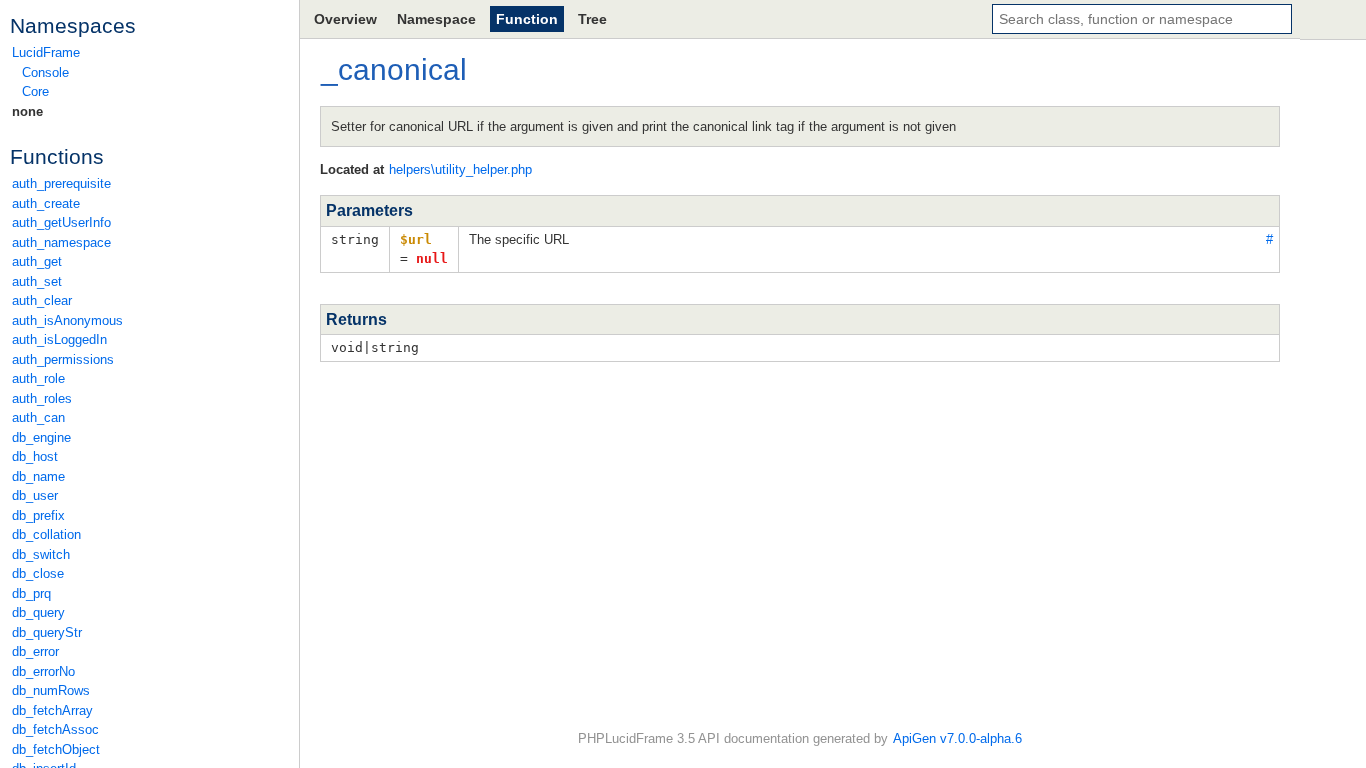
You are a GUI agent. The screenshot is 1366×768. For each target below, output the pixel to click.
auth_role (38, 378)
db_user (35, 495)
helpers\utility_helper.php (460, 169)
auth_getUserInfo (61, 222)
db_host (35, 456)
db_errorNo (43, 671)
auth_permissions (63, 359)
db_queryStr (47, 632)
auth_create (46, 203)
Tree (592, 19)
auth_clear (42, 300)
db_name (38, 476)
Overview (345, 19)
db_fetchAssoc (55, 729)
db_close (38, 573)
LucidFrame (46, 52)
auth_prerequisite (61, 183)
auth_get (37, 261)
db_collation (46, 534)
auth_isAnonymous (67, 320)
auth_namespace (61, 242)
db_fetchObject (56, 749)
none (27, 111)
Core (35, 91)
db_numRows (51, 690)
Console (45, 72)
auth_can (38, 417)
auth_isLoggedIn (59, 339)
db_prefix (38, 515)
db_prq (31, 593)
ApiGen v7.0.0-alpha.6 (957, 738)
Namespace (436, 19)
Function (527, 19)
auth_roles (42, 398)
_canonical (394, 69)
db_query (38, 612)
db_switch (41, 554)
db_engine (41, 437)
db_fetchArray (52, 710)
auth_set (37, 281)
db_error (35, 651)
